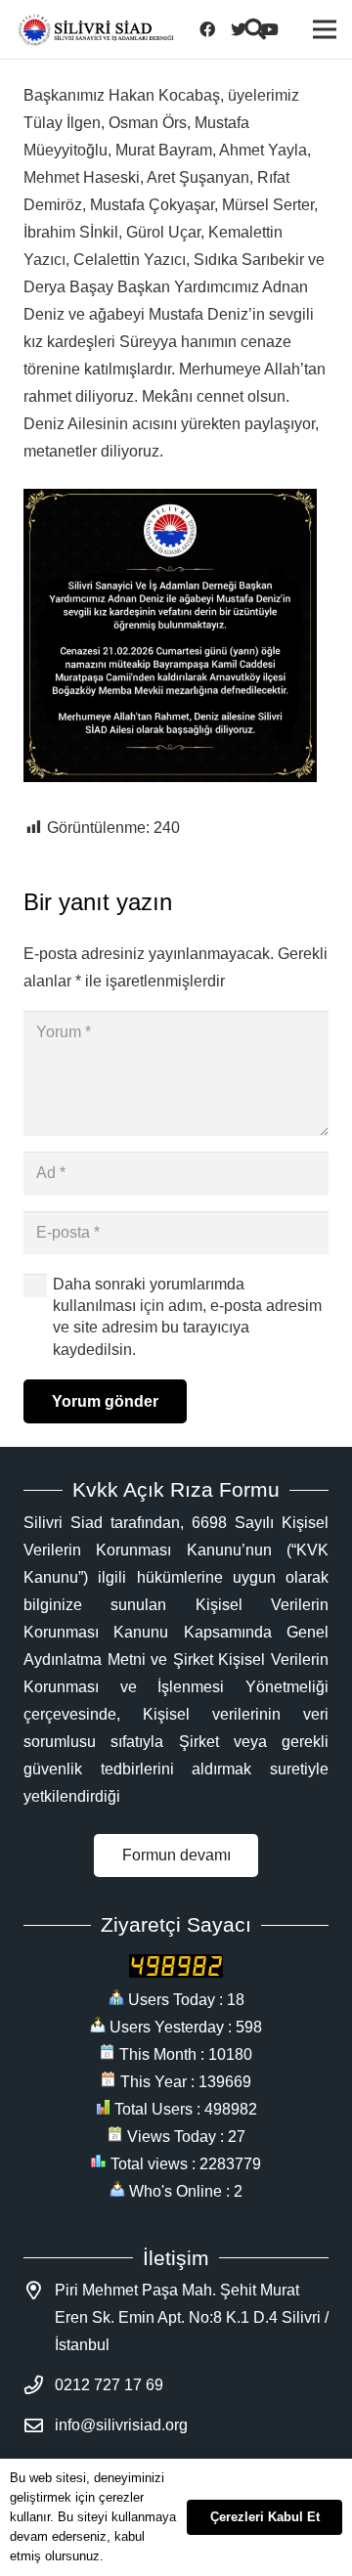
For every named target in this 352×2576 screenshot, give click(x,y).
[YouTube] (276, 29)
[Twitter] (244, 29)
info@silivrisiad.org (121, 2425)
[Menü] (325, 29)
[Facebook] (213, 29)
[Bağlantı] (96, 30)
